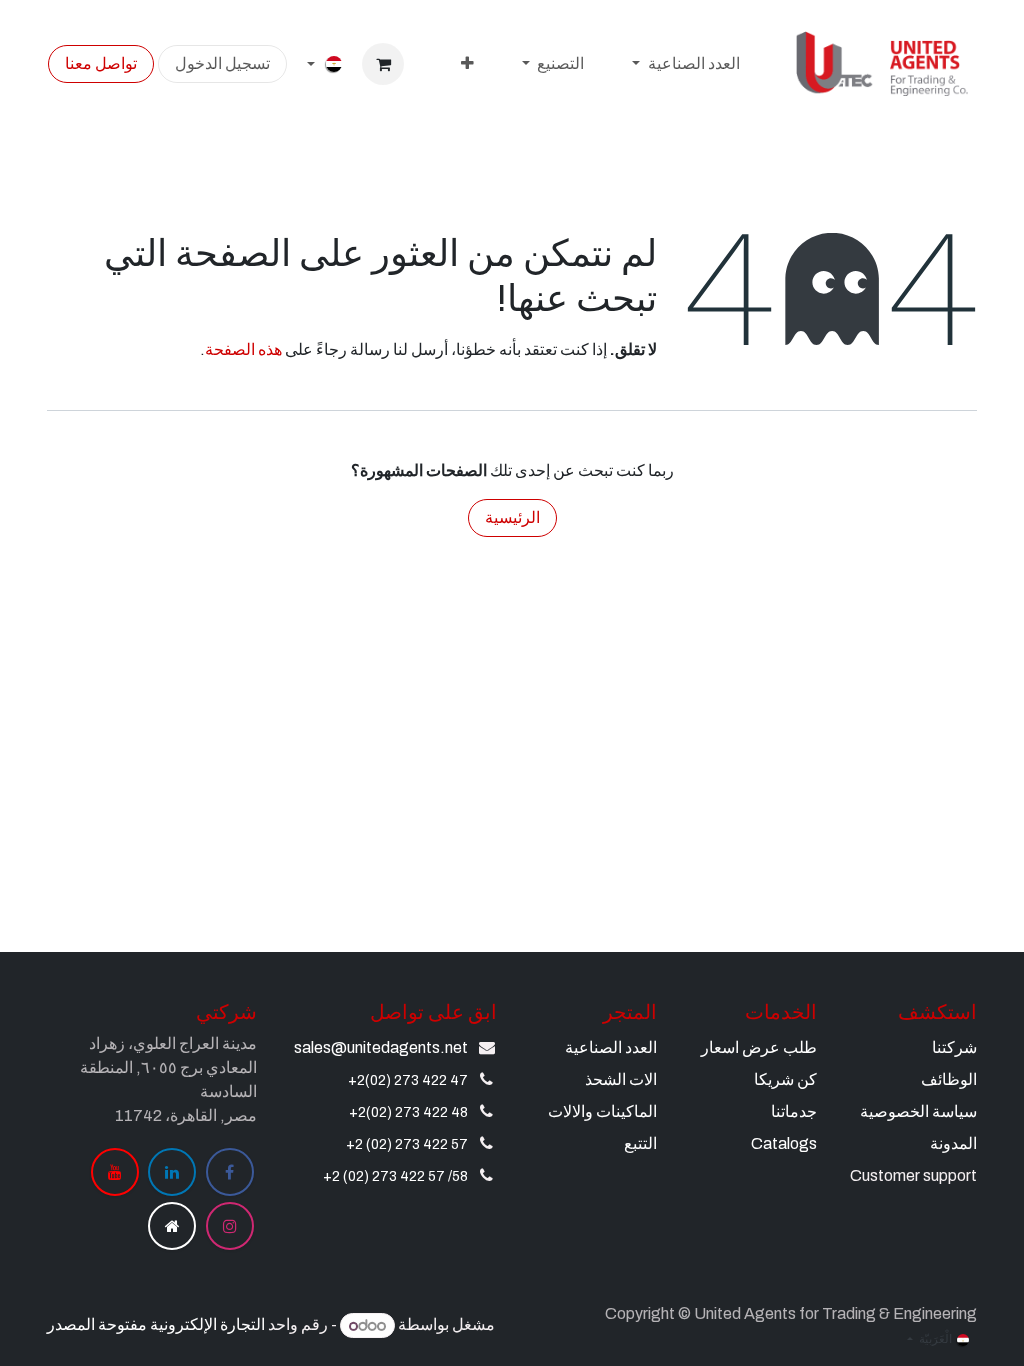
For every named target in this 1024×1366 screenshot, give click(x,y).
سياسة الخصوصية (918, 1111)
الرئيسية (512, 517)
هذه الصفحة (243, 349)
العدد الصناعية (611, 1047)
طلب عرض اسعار (759, 1047)
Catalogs (784, 1143)
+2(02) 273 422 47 (408, 1080)
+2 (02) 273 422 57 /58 (395, 1176)
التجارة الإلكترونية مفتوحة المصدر (156, 1325)
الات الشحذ (621, 1079)
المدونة (953, 1143)
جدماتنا (794, 1111)
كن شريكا (785, 1079)
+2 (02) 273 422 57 (407, 1144)
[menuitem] (685, 64)
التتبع (640, 1143)
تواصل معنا (101, 63)
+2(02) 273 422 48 (408, 1112)
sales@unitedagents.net (381, 1047)
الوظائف (949, 1079)
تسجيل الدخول (222, 63)
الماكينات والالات (602, 1111)
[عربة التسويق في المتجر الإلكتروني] (383, 64)
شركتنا (954, 1047)
